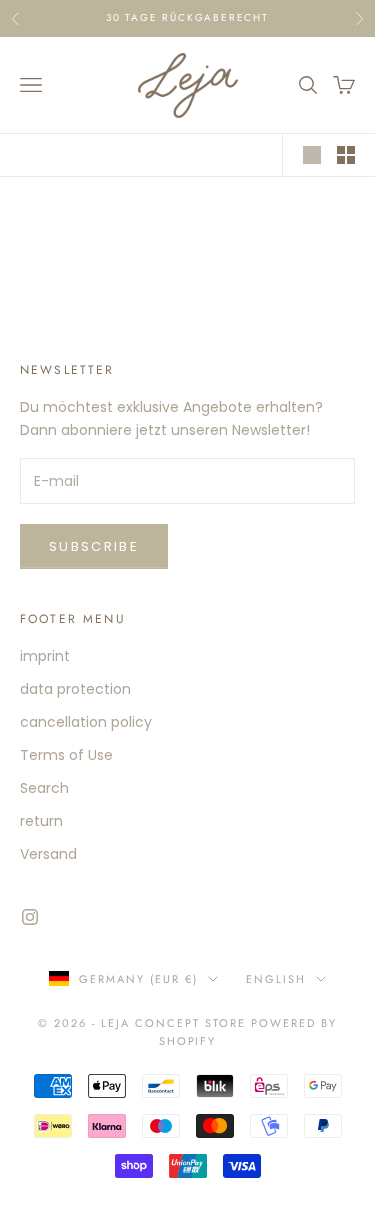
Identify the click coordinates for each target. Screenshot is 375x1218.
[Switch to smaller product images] (346, 155)
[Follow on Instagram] (30, 917)
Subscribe (94, 546)
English (276, 979)
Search (44, 788)
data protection (75, 689)
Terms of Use (66, 755)
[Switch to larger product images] (312, 155)
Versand (48, 854)
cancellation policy (86, 722)
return (41, 821)
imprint (45, 656)
